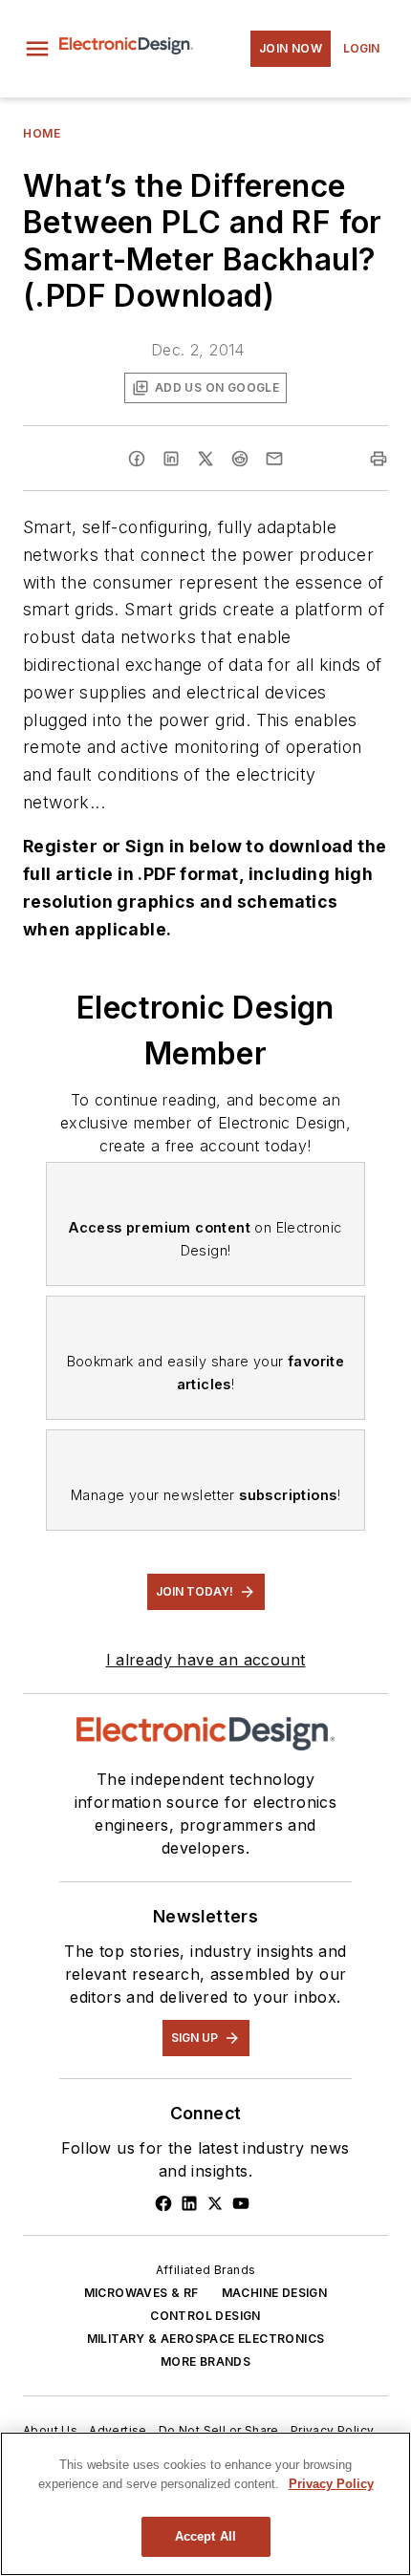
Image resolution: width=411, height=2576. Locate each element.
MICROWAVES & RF (141, 2293)
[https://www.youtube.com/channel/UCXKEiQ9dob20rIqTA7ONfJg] (241, 2203)
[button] (37, 49)
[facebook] (137, 459)
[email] (274, 459)
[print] (379, 459)
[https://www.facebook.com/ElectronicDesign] (163, 2203)
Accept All (205, 2536)
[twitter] (205, 459)
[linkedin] (171, 459)
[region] (205, 2504)
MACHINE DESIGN (275, 2293)
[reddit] (240, 459)
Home (42, 133)
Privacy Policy (333, 2430)
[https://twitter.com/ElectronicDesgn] (215, 2203)
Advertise (118, 2430)
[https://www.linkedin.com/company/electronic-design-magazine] (189, 2203)
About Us (50, 2430)
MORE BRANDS (205, 2361)
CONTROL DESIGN (205, 2316)
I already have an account (206, 1660)
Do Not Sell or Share (219, 2430)
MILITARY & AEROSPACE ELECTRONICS (206, 2339)
